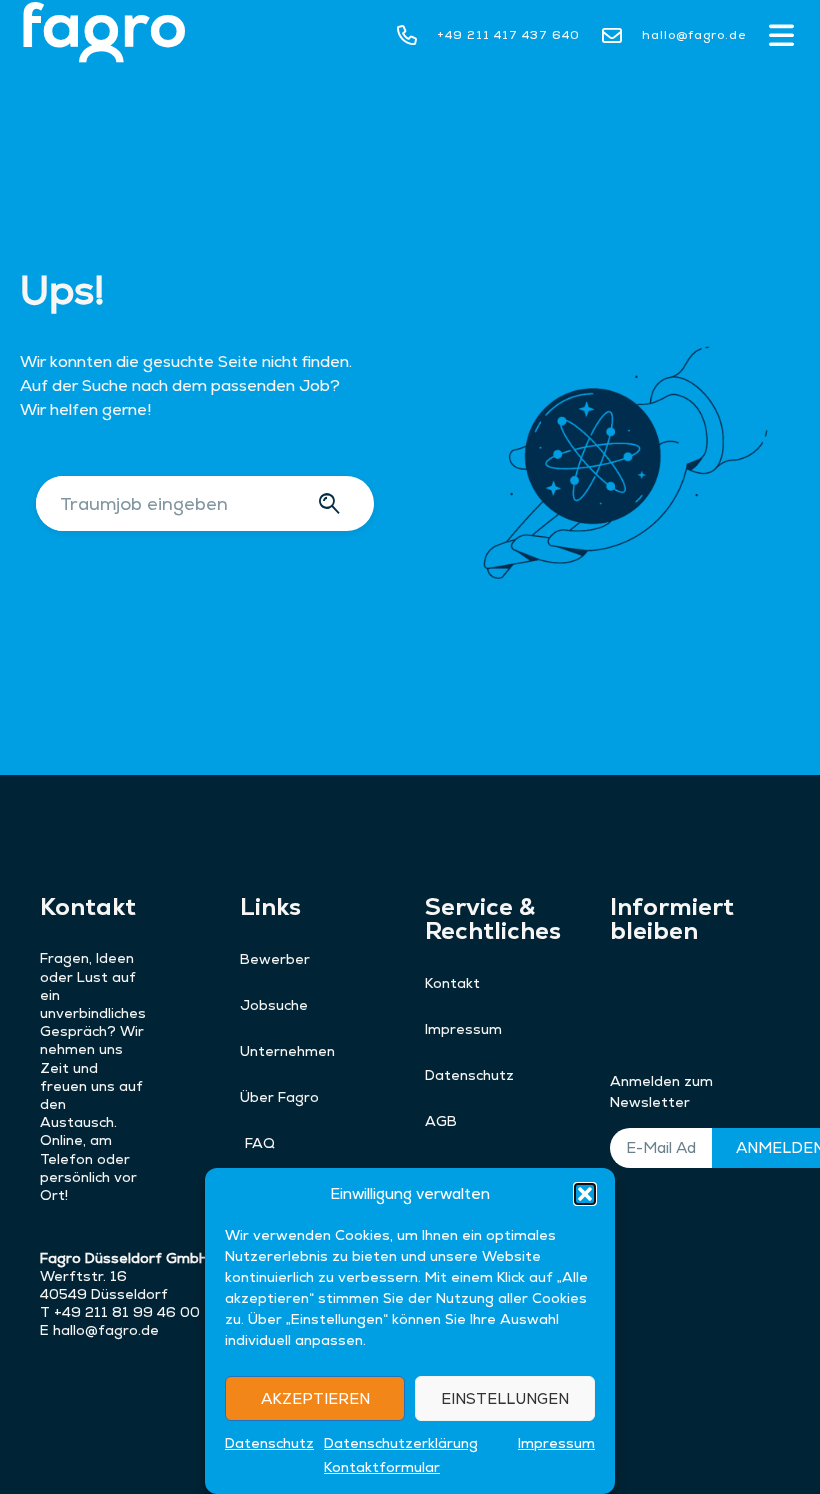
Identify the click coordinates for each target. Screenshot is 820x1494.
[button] (585, 1194)
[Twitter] (710, 985)
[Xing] (622, 985)
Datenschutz (269, 1443)
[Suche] (332, 503)
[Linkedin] (622, 1009)
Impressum (556, 1443)
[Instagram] (666, 985)
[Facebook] (754, 985)
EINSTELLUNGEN (505, 1398)
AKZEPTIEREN (315, 1398)
